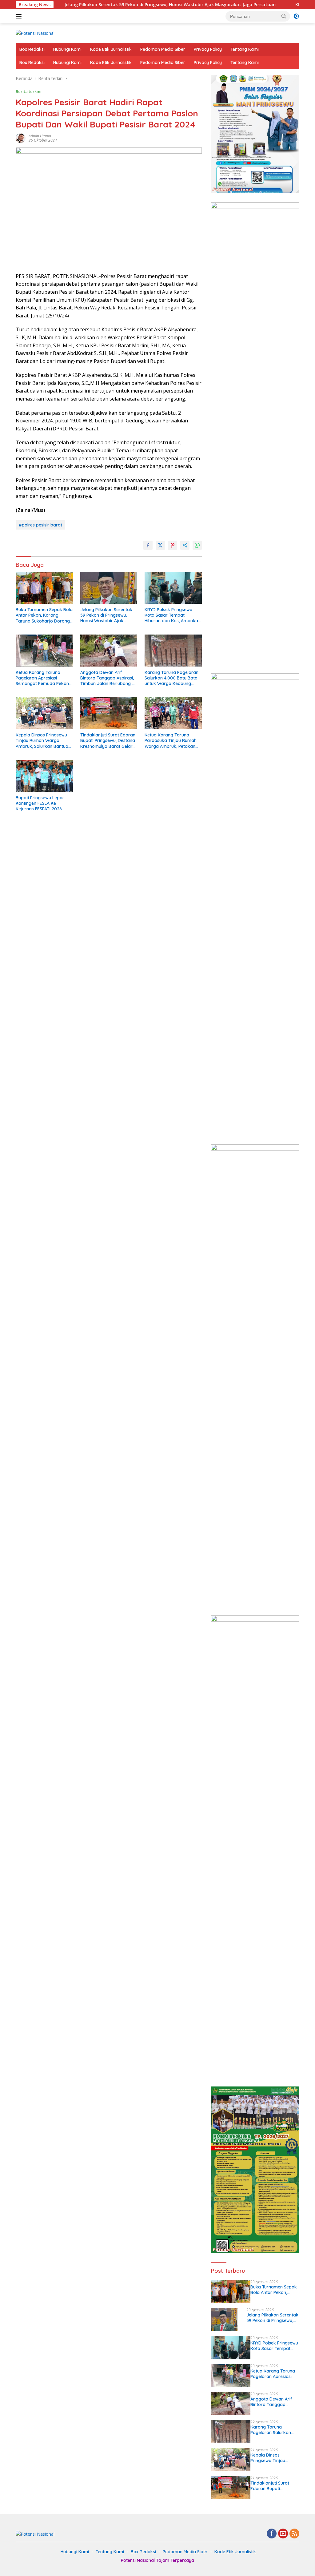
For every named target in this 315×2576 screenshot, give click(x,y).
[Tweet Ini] (160, 545)
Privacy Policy (208, 49)
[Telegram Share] (185, 545)
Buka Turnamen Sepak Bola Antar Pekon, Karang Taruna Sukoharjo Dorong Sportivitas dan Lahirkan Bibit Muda (44, 615)
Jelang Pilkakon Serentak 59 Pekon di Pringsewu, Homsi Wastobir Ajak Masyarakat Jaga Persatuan (108, 5)
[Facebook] (272, 2534)
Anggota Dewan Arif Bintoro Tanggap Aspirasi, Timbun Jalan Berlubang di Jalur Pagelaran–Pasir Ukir (108, 678)
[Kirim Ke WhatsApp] (197, 545)
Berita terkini (29, 91)
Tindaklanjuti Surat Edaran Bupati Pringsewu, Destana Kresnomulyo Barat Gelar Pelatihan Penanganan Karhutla (108, 741)
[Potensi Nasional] (35, 33)
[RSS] (294, 2534)
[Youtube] (283, 2534)
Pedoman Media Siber (163, 49)
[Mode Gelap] (296, 16)
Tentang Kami (245, 49)
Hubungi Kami (67, 49)
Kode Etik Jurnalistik (111, 49)
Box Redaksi (32, 49)
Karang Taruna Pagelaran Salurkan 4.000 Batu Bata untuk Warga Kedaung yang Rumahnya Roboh (171, 678)
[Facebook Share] (148, 545)
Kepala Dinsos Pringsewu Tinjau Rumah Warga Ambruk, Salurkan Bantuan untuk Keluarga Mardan (43, 741)
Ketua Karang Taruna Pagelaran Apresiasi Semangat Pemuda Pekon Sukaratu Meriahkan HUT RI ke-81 (44, 678)
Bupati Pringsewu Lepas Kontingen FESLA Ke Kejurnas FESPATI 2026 (40, 803)
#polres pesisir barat (40, 525)
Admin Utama (40, 136)
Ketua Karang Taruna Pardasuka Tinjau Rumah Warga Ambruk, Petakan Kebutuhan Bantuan (171, 741)
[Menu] (20, 16)
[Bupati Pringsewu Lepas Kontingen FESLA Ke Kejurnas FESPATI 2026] (44, 776)
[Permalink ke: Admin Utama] (21, 138)
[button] (284, 16)
